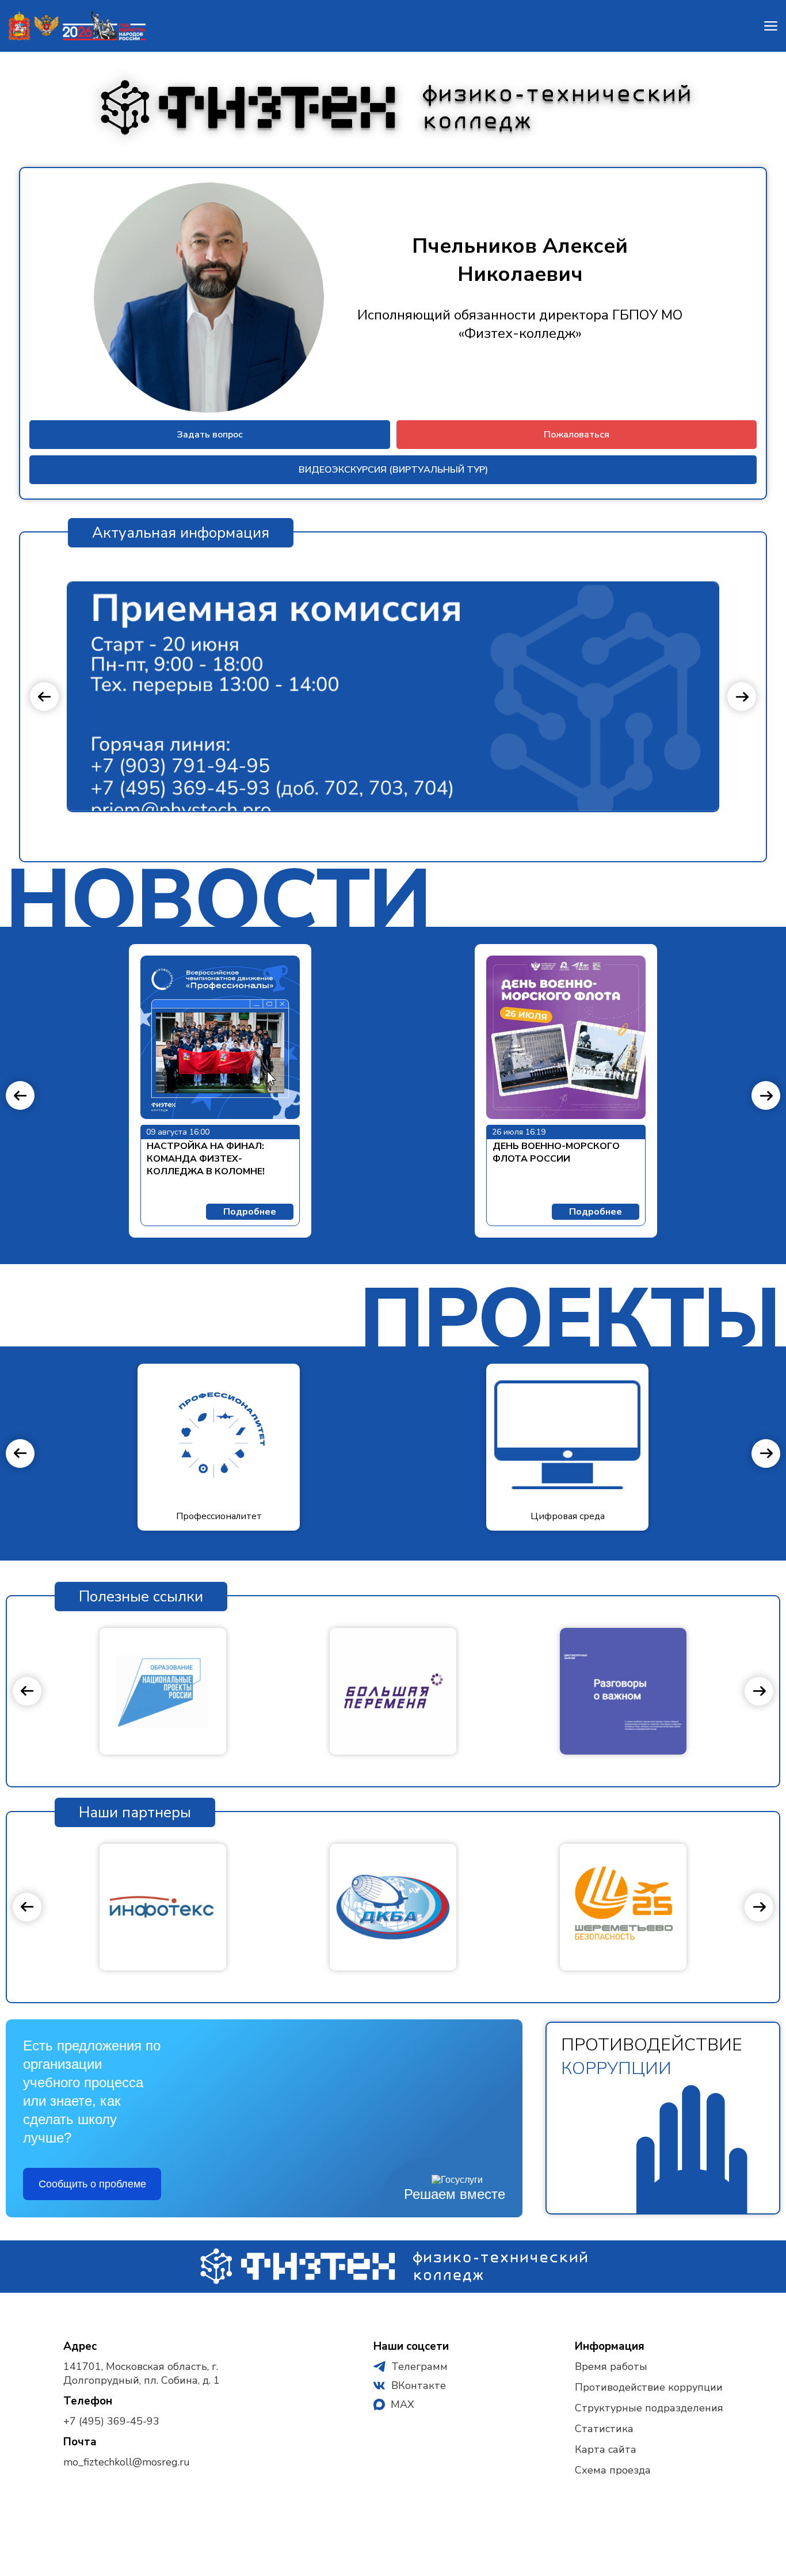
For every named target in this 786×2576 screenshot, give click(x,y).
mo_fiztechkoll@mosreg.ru (127, 2462)
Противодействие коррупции (649, 2387)
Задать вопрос (210, 435)
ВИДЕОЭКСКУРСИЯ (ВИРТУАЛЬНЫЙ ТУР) (393, 470)
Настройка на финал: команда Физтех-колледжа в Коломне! (207, 1159)
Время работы (611, 2366)
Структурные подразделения (649, 2408)
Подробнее (250, 1212)
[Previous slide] (44, 697)
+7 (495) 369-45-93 (111, 2421)
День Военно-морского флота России (556, 1152)
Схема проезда (613, 2470)
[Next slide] (742, 697)
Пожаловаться (577, 435)
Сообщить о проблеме (92, 2184)
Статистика (604, 2429)
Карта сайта (606, 2449)
